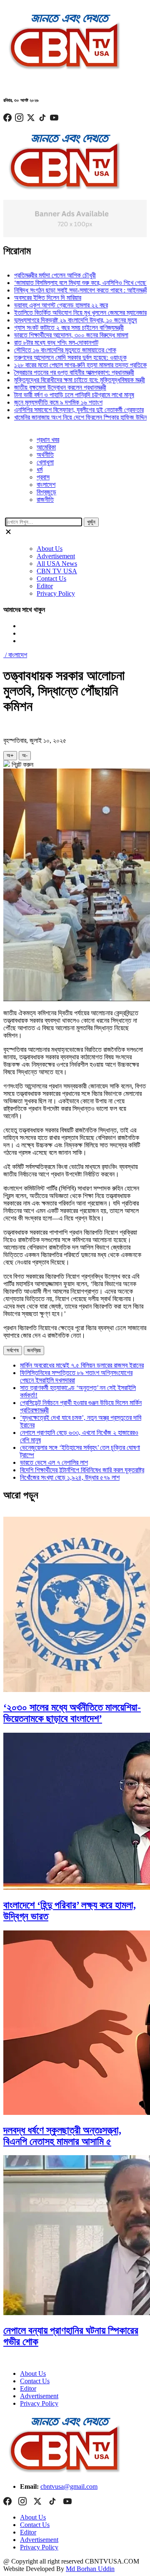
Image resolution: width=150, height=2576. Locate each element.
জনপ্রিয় (34, 1350)
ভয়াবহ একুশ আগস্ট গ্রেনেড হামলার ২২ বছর (49, 305)
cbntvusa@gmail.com (69, 2486)
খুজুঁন (91, 522)
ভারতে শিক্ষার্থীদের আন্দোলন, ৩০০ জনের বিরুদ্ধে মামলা (59, 335)
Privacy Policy (56, 593)
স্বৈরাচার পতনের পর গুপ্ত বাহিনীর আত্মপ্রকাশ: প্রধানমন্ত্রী (62, 372)
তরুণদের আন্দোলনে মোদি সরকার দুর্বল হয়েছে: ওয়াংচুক (58, 357)
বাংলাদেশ (46, 485)
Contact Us (51, 578)
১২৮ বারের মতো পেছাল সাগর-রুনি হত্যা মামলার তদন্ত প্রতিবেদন (70, 365)
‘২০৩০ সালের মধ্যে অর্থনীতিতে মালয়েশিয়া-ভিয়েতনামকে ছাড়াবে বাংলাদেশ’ (72, 1713)
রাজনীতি (45, 500)
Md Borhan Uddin (90, 2569)
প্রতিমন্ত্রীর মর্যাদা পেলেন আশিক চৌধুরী (42, 275)
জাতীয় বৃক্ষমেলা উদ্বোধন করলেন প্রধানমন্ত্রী (48, 387)
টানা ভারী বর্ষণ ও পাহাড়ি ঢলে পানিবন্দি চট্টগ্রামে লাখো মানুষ (62, 395)
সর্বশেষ (13, 1350)
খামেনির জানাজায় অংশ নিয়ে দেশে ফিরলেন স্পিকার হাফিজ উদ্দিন (68, 417)
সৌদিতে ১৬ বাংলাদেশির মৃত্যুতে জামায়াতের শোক (53, 350)
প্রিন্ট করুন (22, 765)
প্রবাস (43, 477)
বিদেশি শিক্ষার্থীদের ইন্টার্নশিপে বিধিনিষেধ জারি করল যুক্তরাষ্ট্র (82, 1470)
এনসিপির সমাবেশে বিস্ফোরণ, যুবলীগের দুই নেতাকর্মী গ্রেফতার (66, 410)
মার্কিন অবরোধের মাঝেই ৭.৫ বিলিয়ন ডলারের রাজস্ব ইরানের (82, 1365)
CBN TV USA (57, 571)
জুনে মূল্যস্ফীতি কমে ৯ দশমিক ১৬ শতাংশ (46, 402)
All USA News (57, 564)
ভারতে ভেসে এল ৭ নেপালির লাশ (54, 1462)
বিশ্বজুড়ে (46, 492)
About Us (50, 549)
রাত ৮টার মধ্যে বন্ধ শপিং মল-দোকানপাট (44, 343)
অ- (25, 755)
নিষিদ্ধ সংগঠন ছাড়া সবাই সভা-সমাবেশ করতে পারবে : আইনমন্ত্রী (69, 290)
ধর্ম (40, 470)
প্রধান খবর (48, 440)
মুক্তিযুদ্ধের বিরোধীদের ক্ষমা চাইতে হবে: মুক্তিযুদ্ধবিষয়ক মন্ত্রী (67, 380)
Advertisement (56, 556)
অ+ (10, 755)
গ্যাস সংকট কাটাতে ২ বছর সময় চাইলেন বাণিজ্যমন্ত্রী (56, 328)
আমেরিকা (46, 447)
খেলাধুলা (45, 462)
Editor (45, 586)
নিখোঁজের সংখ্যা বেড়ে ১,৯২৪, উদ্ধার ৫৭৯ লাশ (70, 1477)
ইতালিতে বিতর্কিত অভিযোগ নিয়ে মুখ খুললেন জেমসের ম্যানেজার (68, 313)
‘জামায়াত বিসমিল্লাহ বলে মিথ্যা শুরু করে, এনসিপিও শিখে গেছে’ (69, 283)
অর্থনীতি (45, 455)
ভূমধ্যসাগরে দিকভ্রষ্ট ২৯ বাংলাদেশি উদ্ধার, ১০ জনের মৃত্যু (63, 320)
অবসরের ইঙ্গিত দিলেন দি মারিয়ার (35, 298)
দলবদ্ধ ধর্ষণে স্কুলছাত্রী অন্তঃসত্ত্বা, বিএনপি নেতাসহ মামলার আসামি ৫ (62, 2136)
